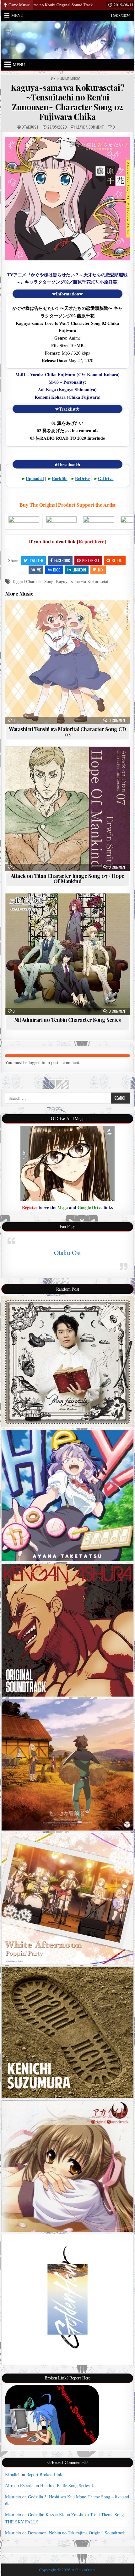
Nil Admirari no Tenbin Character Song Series (67, 1020)
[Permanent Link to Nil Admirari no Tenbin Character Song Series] (67, 954)
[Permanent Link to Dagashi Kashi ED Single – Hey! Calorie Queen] (67, 1495)
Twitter (36, 560)
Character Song (40, 581)
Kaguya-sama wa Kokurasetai (82, 581)
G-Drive (106, 478)
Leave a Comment (90, 127)
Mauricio (13, 2497)
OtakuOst (30, 127)
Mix (101, 570)
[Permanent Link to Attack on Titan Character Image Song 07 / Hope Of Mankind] (67, 809)
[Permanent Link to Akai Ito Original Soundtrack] (67, 2166)
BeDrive (83, 478)
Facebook (62, 560)
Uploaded (35, 478)
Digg (57, 570)
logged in (37, 1062)
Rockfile (59, 478)
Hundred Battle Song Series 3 (67, 2485)
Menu (17, 15)
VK (39, 570)
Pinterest (91, 560)
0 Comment (118, 720)
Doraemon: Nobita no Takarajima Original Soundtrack (76, 2533)
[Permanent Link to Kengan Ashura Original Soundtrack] (67, 1630)
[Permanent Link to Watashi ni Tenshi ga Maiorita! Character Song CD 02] (67, 662)
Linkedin (79, 570)
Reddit (117, 560)
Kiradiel (12, 2474)
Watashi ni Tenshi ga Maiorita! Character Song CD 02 (67, 732)
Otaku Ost (67, 1252)
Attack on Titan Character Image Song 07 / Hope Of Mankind (67, 878)
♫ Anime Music (68, 79)
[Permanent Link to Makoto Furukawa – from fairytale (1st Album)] (67, 1362)
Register (30, 1207)
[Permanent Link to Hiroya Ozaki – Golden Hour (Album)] (67, 2299)
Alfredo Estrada (19, 2485)
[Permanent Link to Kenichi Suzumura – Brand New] (67, 2032)
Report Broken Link (44, 2474)
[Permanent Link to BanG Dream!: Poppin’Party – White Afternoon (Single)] (67, 1899)
